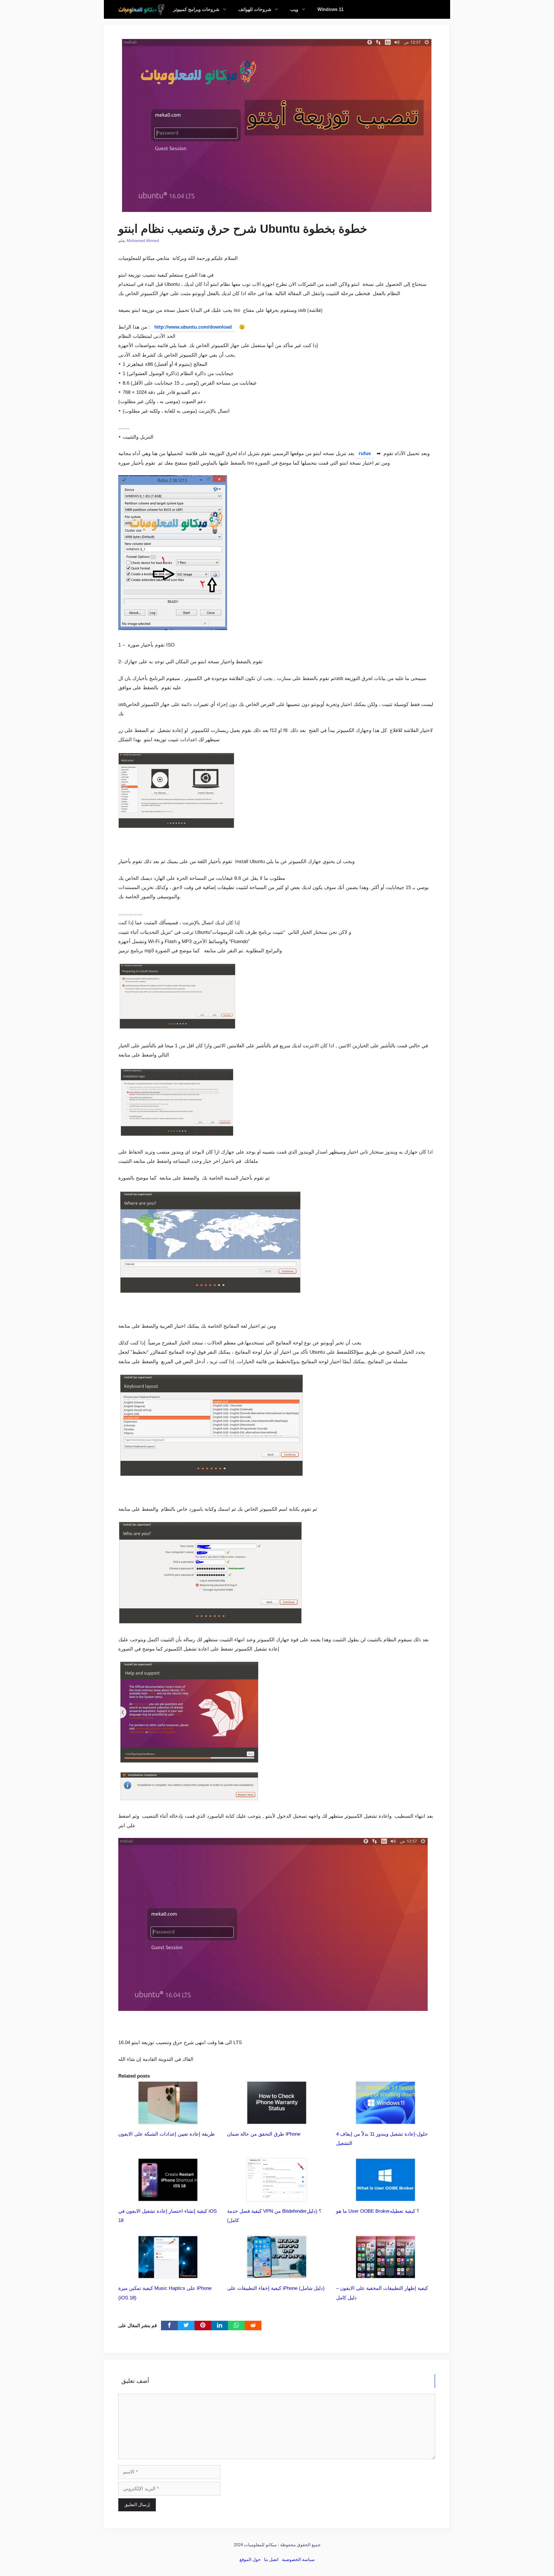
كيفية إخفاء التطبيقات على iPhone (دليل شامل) (276, 2288)
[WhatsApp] (236, 2326)
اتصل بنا (271, 2559)
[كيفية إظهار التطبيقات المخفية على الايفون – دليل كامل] (385, 2274)
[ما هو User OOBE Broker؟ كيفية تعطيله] (385, 2197)
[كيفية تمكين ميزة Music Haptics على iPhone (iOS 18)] (168, 2274)
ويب (294, 9)
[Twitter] (186, 2326)
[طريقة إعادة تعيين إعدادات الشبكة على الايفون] (168, 2120)
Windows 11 (331, 9)
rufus (365, 453)
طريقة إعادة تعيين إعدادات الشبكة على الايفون (167, 2134)
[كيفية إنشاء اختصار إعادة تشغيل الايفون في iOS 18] (168, 2197)
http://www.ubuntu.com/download (193, 327)
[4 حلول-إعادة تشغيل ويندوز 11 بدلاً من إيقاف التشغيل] (385, 2120)
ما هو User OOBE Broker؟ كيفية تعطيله (378, 2211)
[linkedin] (220, 2326)
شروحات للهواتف (255, 9)
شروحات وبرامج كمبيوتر (196, 9)
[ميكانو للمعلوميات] (141, 9)
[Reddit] (253, 2326)
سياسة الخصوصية (298, 2559)
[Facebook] (169, 2326)
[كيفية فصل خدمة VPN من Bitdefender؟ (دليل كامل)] (277, 2197)
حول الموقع (250, 2559)
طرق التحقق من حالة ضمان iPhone (264, 2134)
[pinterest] (203, 2326)
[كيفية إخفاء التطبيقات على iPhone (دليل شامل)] (277, 2274)
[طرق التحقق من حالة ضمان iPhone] (277, 2120)
